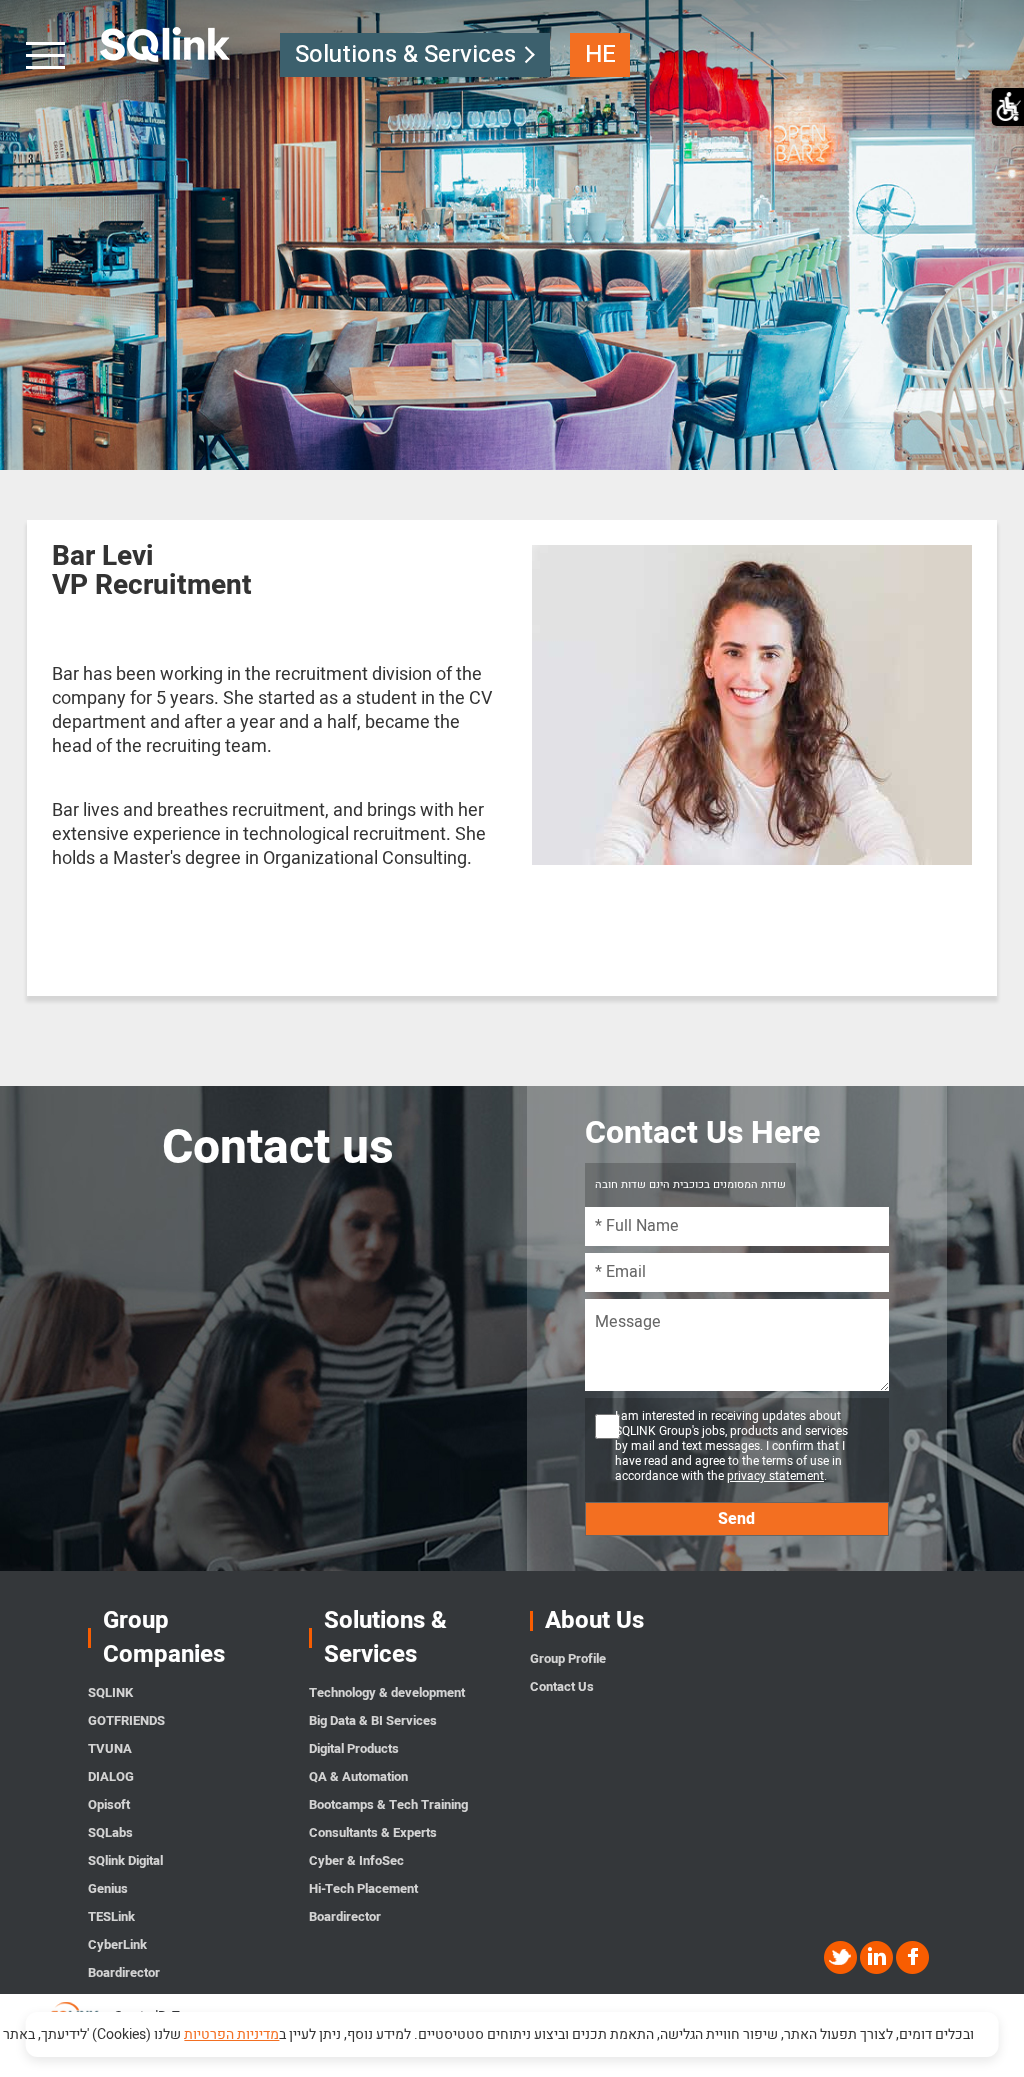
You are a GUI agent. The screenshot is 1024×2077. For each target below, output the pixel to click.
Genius (108, 1888)
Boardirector (124, 1972)
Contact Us (562, 1686)
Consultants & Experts (373, 1832)
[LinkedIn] (878, 1957)
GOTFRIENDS (126, 1720)
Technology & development (387, 1692)
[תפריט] (47, 55)
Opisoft (109, 1804)
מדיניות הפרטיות (231, 2034)
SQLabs (110, 1832)
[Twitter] (842, 1957)
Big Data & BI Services (373, 1720)
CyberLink (117, 1944)
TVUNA (110, 1748)
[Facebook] (912, 1957)
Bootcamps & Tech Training (388, 1804)
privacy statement (775, 1476)
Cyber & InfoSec (356, 1860)
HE (600, 54)
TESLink (111, 1916)
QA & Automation (358, 1776)
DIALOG (111, 1776)
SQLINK (110, 1692)
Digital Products (354, 1748)
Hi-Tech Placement (363, 1888)
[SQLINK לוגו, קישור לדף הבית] (165, 45)
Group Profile (568, 1658)
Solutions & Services (405, 54)
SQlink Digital (125, 1860)
